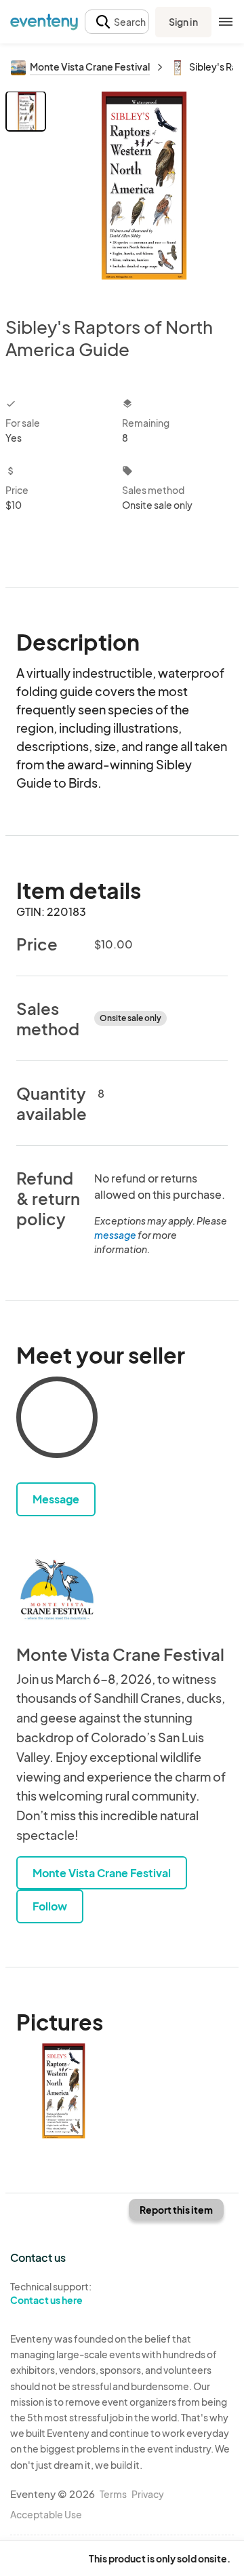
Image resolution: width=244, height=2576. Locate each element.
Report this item (176, 2210)
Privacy (148, 2494)
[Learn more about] (57, 1420)
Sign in (183, 22)
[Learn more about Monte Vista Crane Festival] (57, 1590)
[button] (117, 22)
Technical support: (51, 2293)
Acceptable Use (46, 2514)
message (116, 1235)
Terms (113, 2494)
